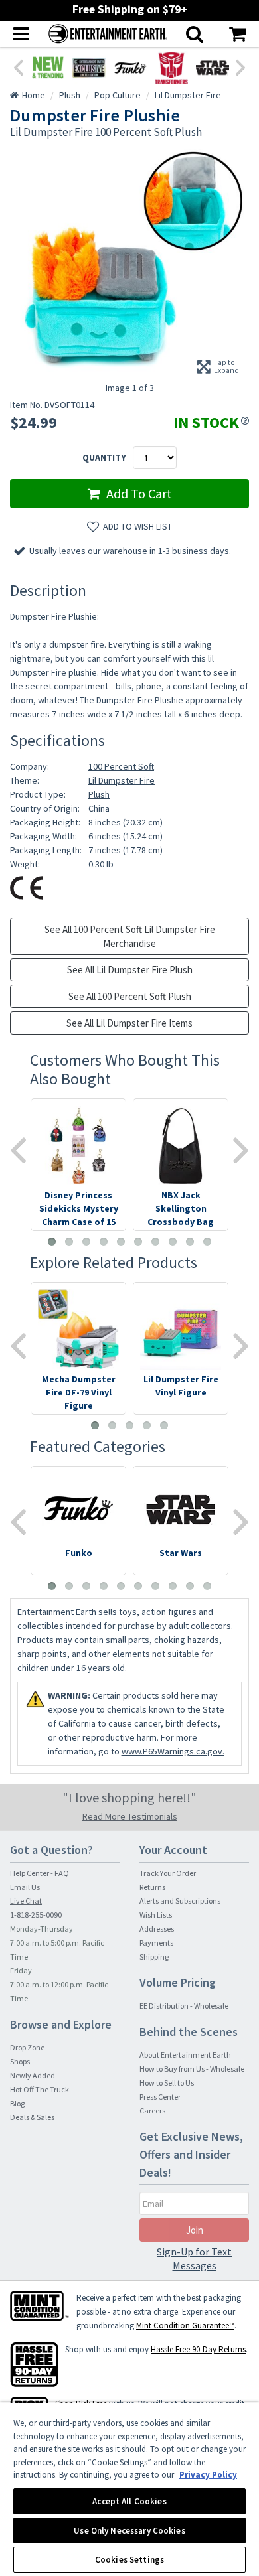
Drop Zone (27, 2047)
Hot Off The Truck (40, 2089)
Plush (99, 794)
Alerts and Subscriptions (180, 1901)
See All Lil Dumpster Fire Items (129, 1023)
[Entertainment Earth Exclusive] (89, 68)
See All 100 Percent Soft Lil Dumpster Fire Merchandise (130, 936)
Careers (152, 2111)
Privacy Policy (208, 2475)
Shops (20, 2061)
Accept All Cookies (129, 2501)
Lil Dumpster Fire (122, 780)
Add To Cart (138, 493)
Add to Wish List (137, 526)
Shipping (154, 1957)
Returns (152, 1887)
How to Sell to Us (167, 2083)
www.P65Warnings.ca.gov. (173, 1751)
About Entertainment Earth (185, 2055)
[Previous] (18, 66)
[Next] (241, 66)
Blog (17, 2103)
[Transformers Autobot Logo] (171, 68)
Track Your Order (168, 1873)
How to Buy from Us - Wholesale (192, 2069)
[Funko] (130, 68)
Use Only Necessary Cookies (129, 2531)
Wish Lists (156, 1915)
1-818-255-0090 (36, 1915)
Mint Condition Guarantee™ (185, 2326)
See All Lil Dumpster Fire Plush (130, 970)
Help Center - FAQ (40, 1873)
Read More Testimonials (130, 1816)
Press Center (160, 2097)
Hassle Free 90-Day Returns (198, 2349)
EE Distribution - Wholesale (184, 2006)
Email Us (25, 1887)
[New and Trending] (48, 68)
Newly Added (33, 2075)
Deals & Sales (32, 2117)
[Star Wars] (213, 68)
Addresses (157, 1929)
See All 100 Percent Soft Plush (130, 996)
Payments (156, 1943)
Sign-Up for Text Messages (194, 2258)
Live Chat (26, 1901)
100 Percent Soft (121, 766)
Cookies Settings (129, 2560)
